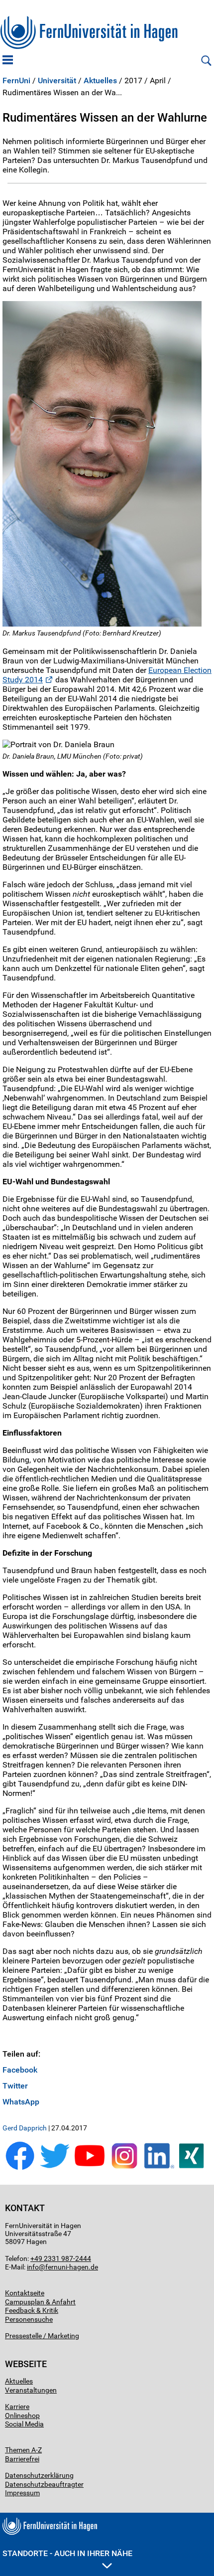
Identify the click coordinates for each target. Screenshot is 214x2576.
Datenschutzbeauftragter (44, 2484)
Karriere (17, 2407)
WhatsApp (21, 2102)
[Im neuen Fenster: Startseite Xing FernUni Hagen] (194, 2168)
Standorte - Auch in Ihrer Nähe (67, 2553)
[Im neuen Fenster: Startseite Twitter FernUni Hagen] (55, 2168)
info (33, 2267)
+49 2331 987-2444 (61, 2258)
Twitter (15, 2086)
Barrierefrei (22, 2459)
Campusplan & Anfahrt (40, 2302)
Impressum (22, 2493)
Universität (57, 81)
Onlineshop (22, 2415)
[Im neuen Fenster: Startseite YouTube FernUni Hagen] (90, 2168)
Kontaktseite (25, 2293)
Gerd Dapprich (25, 2128)
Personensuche (29, 2319)
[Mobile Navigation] (8, 61)
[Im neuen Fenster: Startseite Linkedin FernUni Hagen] (159, 2168)
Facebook (20, 2070)
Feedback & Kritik (32, 2310)
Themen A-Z (23, 2450)
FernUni (16, 81)
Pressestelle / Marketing (42, 2336)
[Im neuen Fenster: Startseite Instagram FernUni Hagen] (124, 2168)
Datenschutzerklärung (39, 2475)
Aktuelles (100, 81)
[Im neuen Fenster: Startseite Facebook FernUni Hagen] (20, 2168)
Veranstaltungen (31, 2390)
